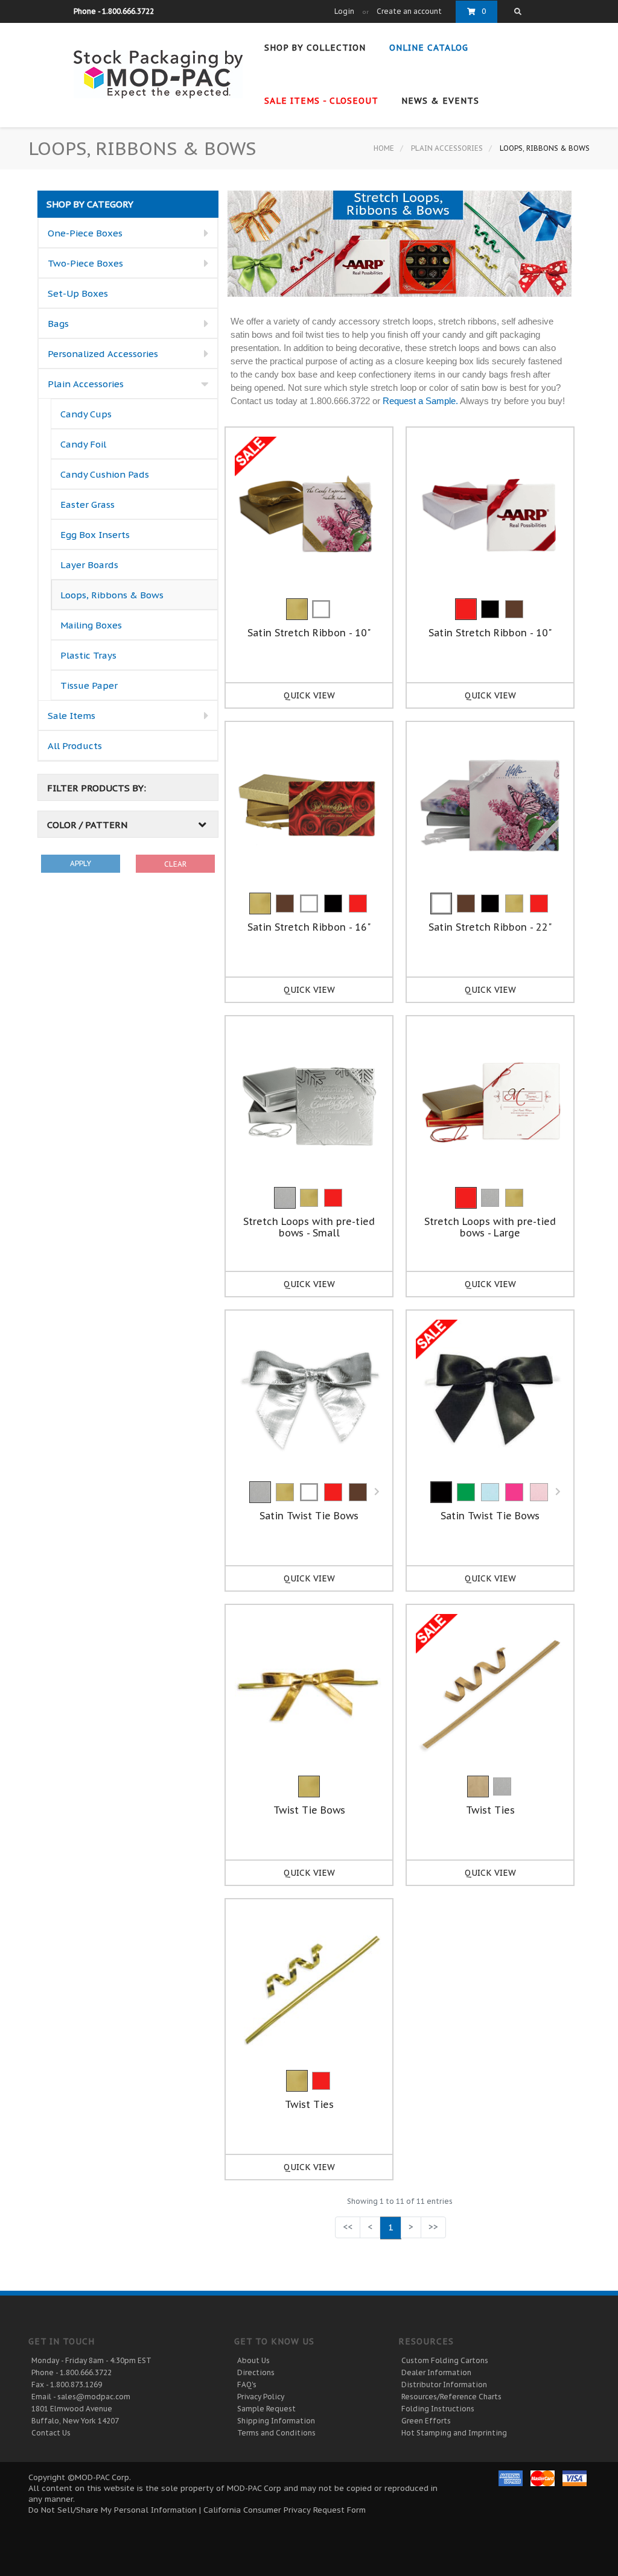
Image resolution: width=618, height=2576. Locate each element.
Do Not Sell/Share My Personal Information (113, 2510)
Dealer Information (436, 2372)
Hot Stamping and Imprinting (454, 2433)
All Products (75, 746)
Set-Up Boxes (78, 293)
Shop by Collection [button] (317, 48)
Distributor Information (444, 2385)
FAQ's (247, 2385)
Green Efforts (426, 2421)
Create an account (409, 11)
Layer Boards (89, 565)
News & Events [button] (442, 101)
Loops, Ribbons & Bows (112, 595)
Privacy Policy (261, 2397)
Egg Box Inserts (95, 535)
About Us (253, 2360)
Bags (58, 324)
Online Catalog (430, 48)
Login (344, 11)
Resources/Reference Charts (451, 2397)
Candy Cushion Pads (105, 474)
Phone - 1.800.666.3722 (72, 2372)
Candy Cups (86, 414)
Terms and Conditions (276, 2433)
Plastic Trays (88, 655)
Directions (256, 2372)
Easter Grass (88, 505)
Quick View (309, 695)
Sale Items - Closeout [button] (323, 101)
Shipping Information (276, 2421)
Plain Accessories (447, 148)
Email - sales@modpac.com (81, 2397)
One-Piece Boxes (85, 233)
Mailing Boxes (91, 625)
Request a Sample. (420, 401)
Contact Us (51, 2433)
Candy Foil (83, 444)
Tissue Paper (89, 685)
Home (384, 148)
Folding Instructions (438, 2409)
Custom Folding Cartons (445, 2360)
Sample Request (266, 2409)
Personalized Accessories (103, 354)
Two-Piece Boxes (85, 263)
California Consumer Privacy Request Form (285, 2510)
